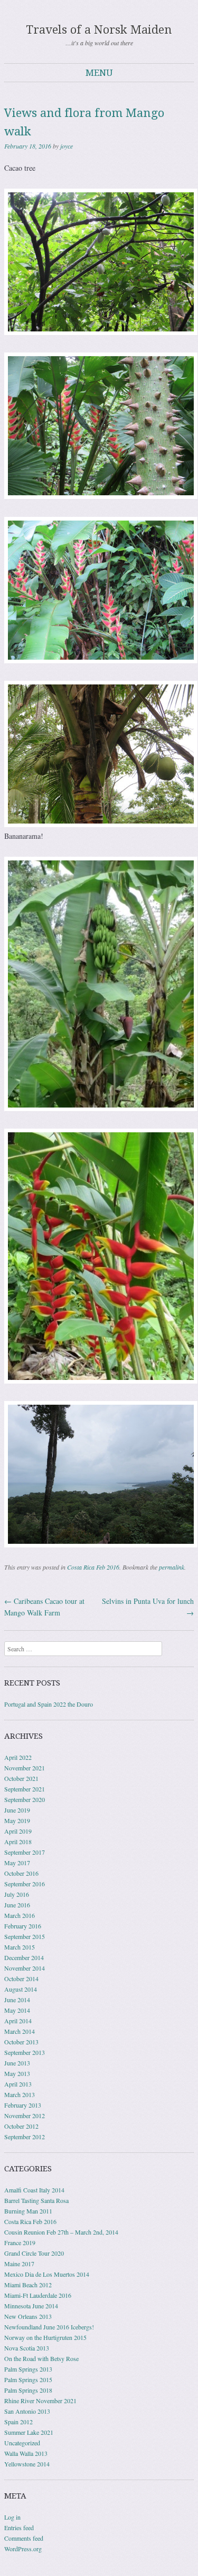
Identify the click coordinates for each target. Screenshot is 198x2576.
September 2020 (25, 1799)
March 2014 (20, 2031)
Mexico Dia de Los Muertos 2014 (47, 2274)
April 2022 (18, 1757)
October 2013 (21, 2042)
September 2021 (25, 1789)
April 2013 (18, 2084)
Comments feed (24, 2538)
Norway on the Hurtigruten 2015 (45, 2337)
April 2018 (18, 1842)
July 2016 (17, 1894)
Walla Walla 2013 (26, 2453)
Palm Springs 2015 (28, 2379)
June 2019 (17, 1810)
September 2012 (25, 2137)
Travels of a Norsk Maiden (99, 30)
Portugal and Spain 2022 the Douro (49, 1704)
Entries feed (19, 2528)
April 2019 (18, 1831)
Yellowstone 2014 (27, 2464)
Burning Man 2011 (28, 2211)
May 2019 (17, 1820)
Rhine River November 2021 (40, 2401)
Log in (12, 2517)
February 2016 (23, 1926)
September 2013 (25, 2052)
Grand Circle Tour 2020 (34, 2253)
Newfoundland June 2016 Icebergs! (49, 2327)
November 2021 (25, 1768)
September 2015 (25, 1936)
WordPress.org (23, 2549)
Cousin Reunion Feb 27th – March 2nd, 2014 (61, 2232)
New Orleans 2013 (28, 2316)
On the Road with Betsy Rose (41, 2358)
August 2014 (21, 1989)
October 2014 (21, 1978)
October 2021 (21, 1778)
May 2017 (17, 1863)
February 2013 (23, 2105)
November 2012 (25, 2115)
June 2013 (17, 2063)
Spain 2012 (18, 2422)
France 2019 (20, 2242)
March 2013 (20, 2094)
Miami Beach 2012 (28, 2285)
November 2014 (25, 1968)
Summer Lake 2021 (29, 2432)
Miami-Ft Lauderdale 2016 (38, 2295)
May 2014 (17, 2010)
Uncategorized (22, 2443)
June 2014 (17, 2000)
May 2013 (17, 2073)
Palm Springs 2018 (28, 2390)
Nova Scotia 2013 (27, 2348)
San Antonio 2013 (27, 2411)
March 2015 (20, 1947)
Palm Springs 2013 (28, 2369)
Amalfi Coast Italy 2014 (34, 2190)
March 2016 (20, 1915)
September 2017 (25, 1852)
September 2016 (25, 1884)
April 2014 (18, 2021)
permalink (172, 1567)
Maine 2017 (19, 2264)
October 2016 (21, 1873)
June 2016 (17, 1905)
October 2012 (21, 2126)
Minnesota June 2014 (31, 2306)
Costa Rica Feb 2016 (93, 1567)
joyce (67, 146)
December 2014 (24, 1957)
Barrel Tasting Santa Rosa (36, 2200)
